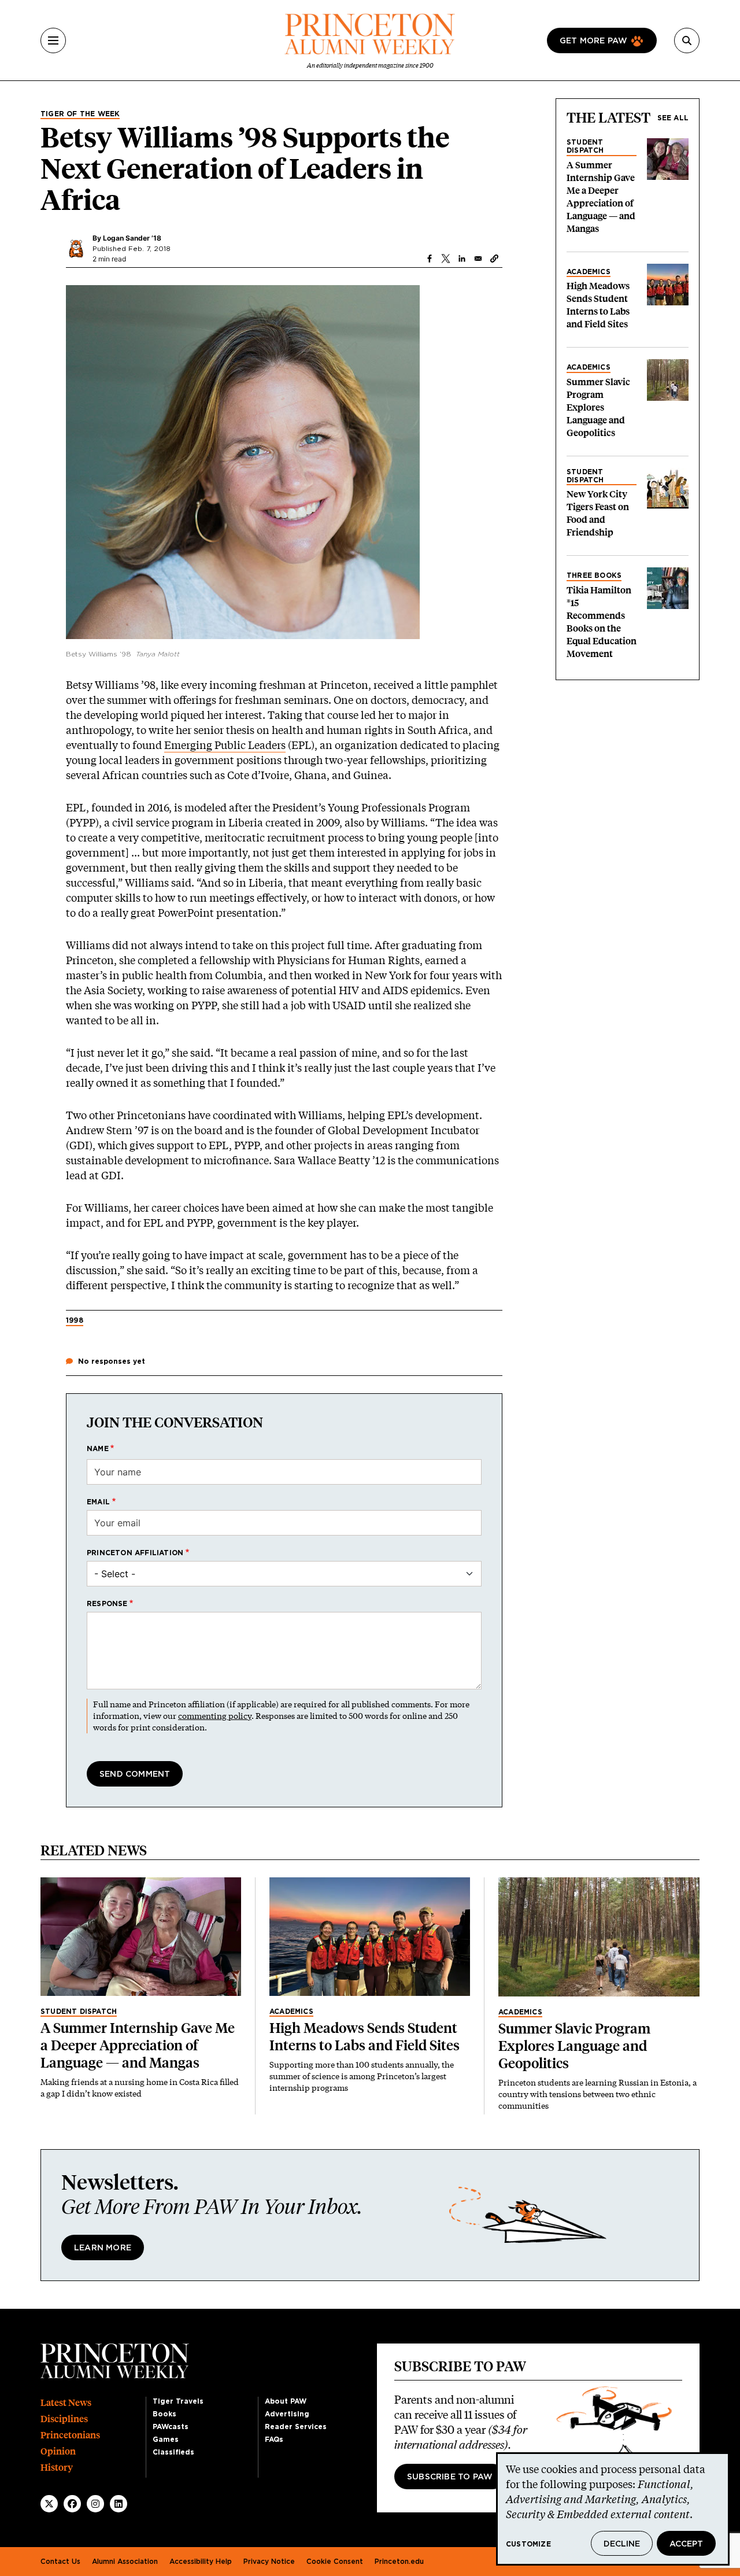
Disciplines (64, 2419)
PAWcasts (171, 2427)
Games (166, 2440)
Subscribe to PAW (450, 2477)
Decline (622, 2544)
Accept (686, 2544)
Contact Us (60, 2562)
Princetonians (70, 2435)
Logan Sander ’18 (132, 238)
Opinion (58, 2451)
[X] (49, 2504)
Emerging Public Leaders (225, 745)
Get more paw (593, 41)
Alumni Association (125, 2562)
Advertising (287, 2414)
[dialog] (613, 2509)
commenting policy (215, 1716)
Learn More (103, 2248)
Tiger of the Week (80, 114)
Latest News (66, 2403)
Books (164, 2414)
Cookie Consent (335, 2562)
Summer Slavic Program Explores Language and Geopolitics (598, 407)
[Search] (687, 40)
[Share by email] (478, 259)
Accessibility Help (201, 2562)
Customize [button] (528, 2544)
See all (673, 118)
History (57, 2468)
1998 (75, 1320)
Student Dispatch (585, 146)
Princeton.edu (399, 2562)
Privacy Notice (269, 2562)
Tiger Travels (178, 2401)
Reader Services (296, 2427)
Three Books (594, 575)
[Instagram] (95, 2504)
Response (107, 1604)
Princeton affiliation (135, 1553)
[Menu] (53, 40)
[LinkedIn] (119, 2504)
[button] (494, 259)
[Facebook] (72, 2504)
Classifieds (173, 2452)
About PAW (286, 2401)
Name (98, 1449)
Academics (589, 272)
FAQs (274, 2440)
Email (98, 1502)
